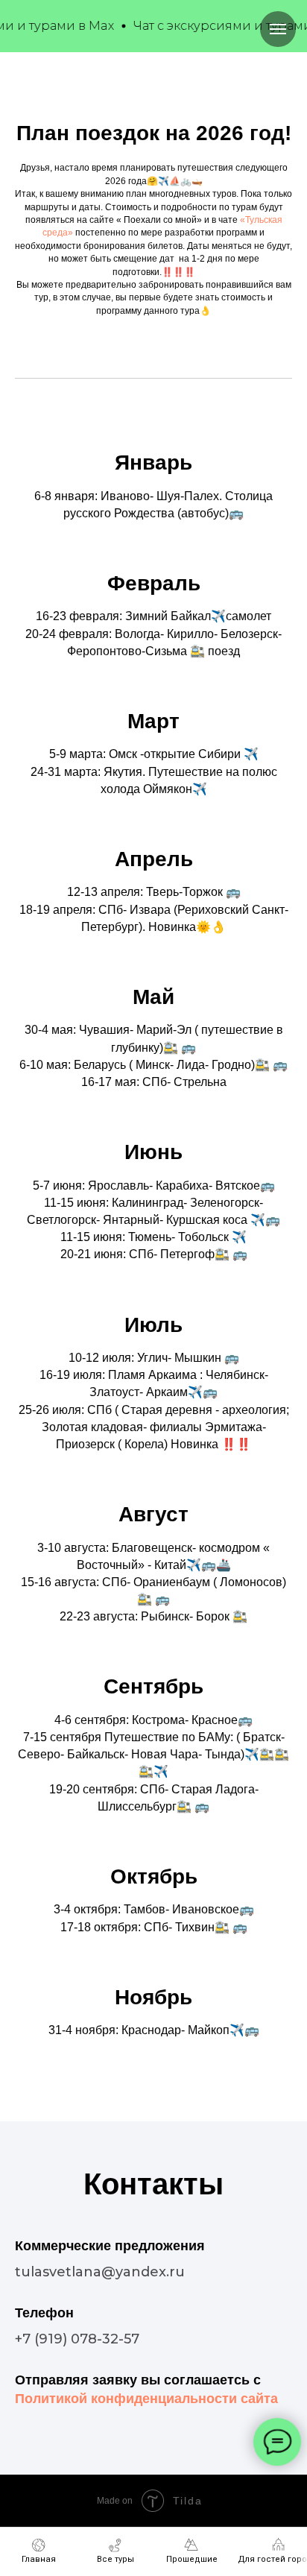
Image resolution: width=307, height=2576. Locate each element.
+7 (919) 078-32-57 (77, 2339)
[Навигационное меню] (278, 29)
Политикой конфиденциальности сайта (146, 2399)
